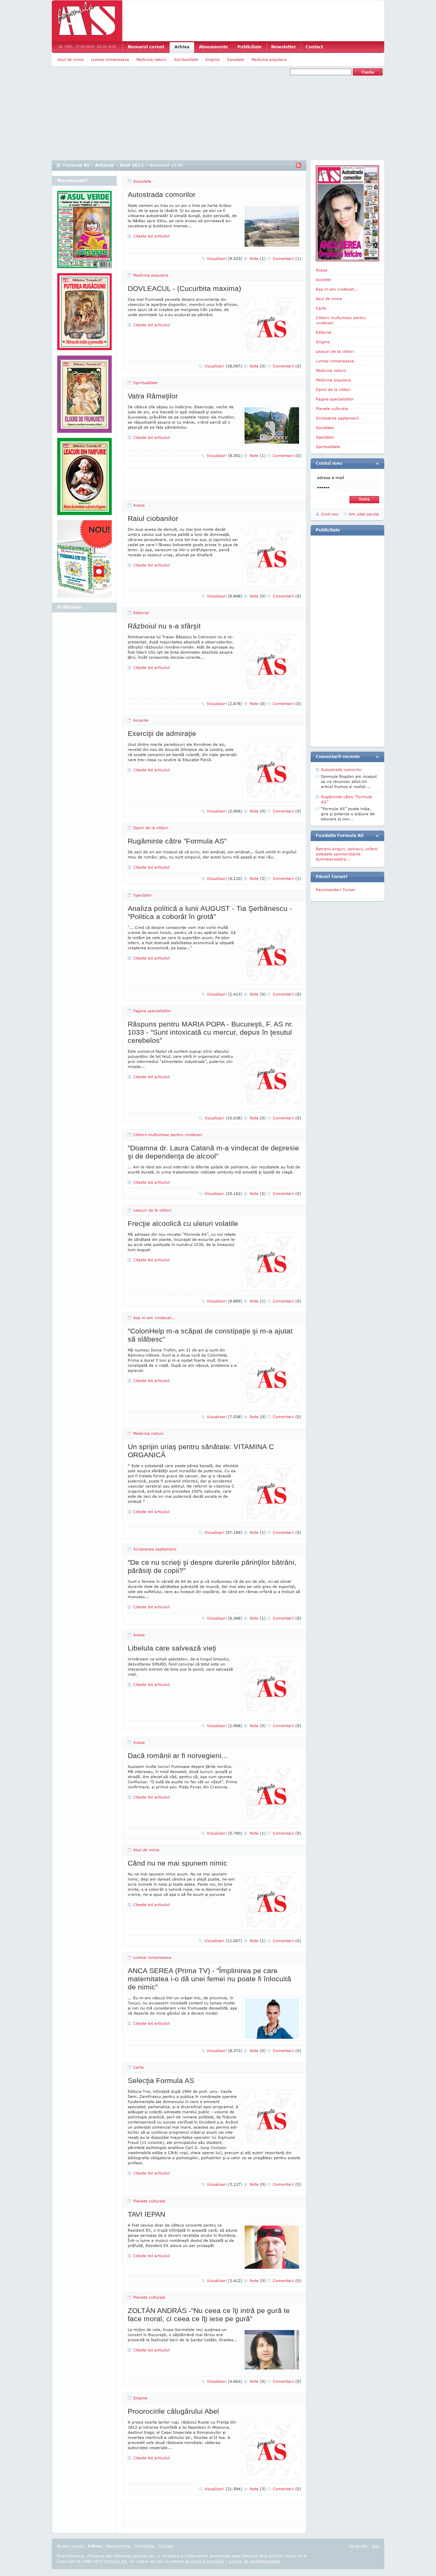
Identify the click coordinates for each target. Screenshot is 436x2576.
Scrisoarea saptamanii (155, 1549)
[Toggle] (377, 463)
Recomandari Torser (336, 890)
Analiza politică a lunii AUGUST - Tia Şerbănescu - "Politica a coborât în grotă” (210, 912)
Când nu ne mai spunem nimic (177, 1863)
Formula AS (76, 165)
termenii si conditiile (205, 2561)
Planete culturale (149, 2201)
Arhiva (182, 47)
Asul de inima (71, 59)
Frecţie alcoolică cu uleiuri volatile (183, 1223)
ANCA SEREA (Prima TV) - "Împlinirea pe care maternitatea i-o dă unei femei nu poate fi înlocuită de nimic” (209, 1979)
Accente (141, 720)
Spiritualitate (186, 59)
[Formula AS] (87, 21)
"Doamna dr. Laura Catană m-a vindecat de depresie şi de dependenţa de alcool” (213, 1152)
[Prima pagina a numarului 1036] (347, 213)
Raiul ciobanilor (153, 518)
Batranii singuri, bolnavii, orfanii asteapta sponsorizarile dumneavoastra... (347, 854)
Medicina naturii (151, 59)
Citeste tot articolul (151, 236)
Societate (142, 181)
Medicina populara (269, 59)
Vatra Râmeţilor (153, 396)
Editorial (141, 613)
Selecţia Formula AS (161, 2080)
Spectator (143, 895)
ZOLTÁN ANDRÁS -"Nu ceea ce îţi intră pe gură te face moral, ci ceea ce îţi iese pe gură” (209, 2315)
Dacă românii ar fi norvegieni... (178, 1755)
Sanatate (236, 59)
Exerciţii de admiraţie (162, 733)
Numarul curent (146, 47)
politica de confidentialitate (254, 2561)
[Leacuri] (84, 314)
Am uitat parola (364, 514)
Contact (314, 47)
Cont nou (330, 514)
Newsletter (284, 47)
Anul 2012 (132, 165)
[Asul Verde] (84, 232)
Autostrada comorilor (162, 194)
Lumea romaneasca (110, 59)
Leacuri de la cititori (152, 1210)
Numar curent (70, 2546)
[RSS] (299, 165)
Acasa (139, 505)
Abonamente (213, 47)
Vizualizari (224, 258)
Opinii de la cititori (151, 828)
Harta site (358, 2546)
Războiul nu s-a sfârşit (164, 626)
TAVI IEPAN (146, 2214)
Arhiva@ (105, 165)
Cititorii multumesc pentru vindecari (168, 1135)
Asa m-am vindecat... (154, 1318)
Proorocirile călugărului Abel (173, 2411)
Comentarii (287, 258)
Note (258, 258)
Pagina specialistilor (152, 1011)
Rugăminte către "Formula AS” (177, 841)
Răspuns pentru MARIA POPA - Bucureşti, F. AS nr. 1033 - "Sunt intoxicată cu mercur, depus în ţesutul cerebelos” (211, 1032)
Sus (376, 2546)
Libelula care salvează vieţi (172, 1648)
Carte (138, 2067)
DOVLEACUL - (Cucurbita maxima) (184, 288)
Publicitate (250, 47)
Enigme (213, 59)
